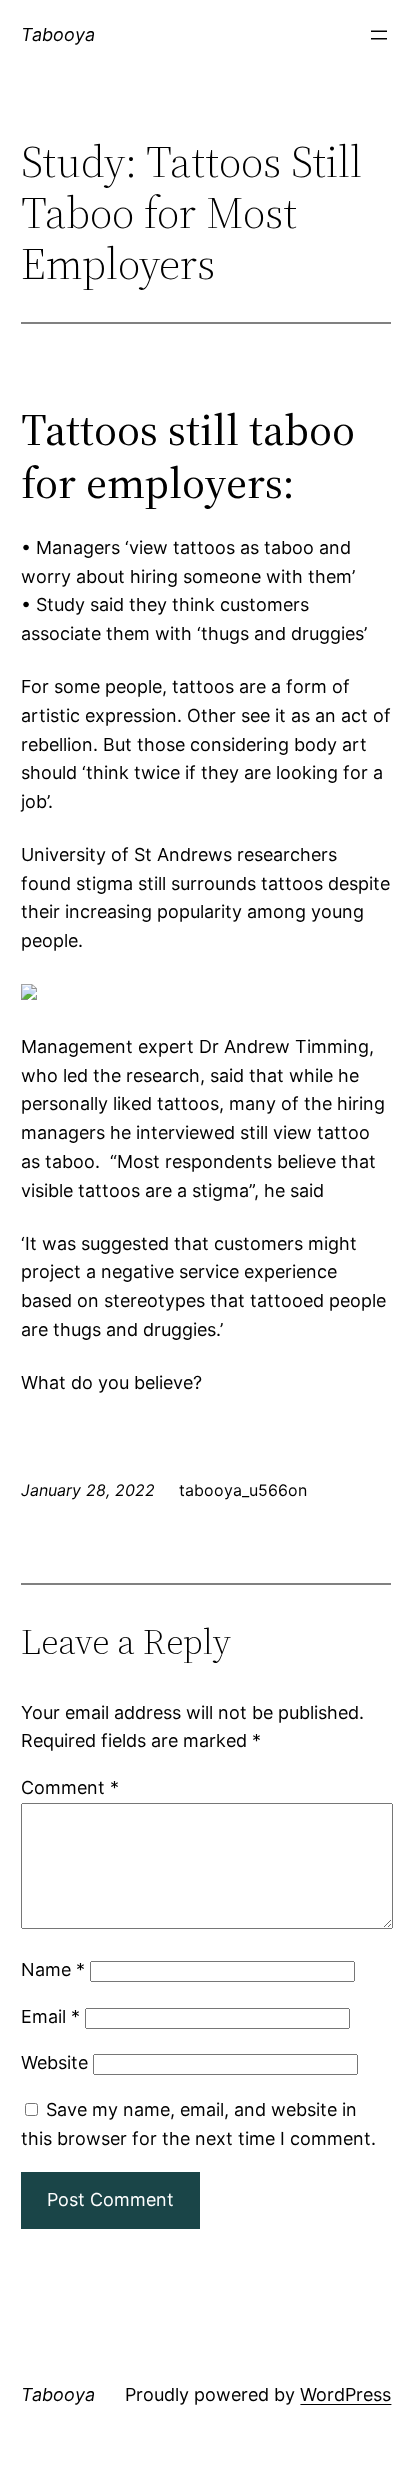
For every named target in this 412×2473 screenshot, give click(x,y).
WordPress (345, 2394)
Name (53, 1969)
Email (50, 2016)
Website (54, 2062)
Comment (70, 1787)
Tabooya (58, 34)
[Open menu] (379, 35)
